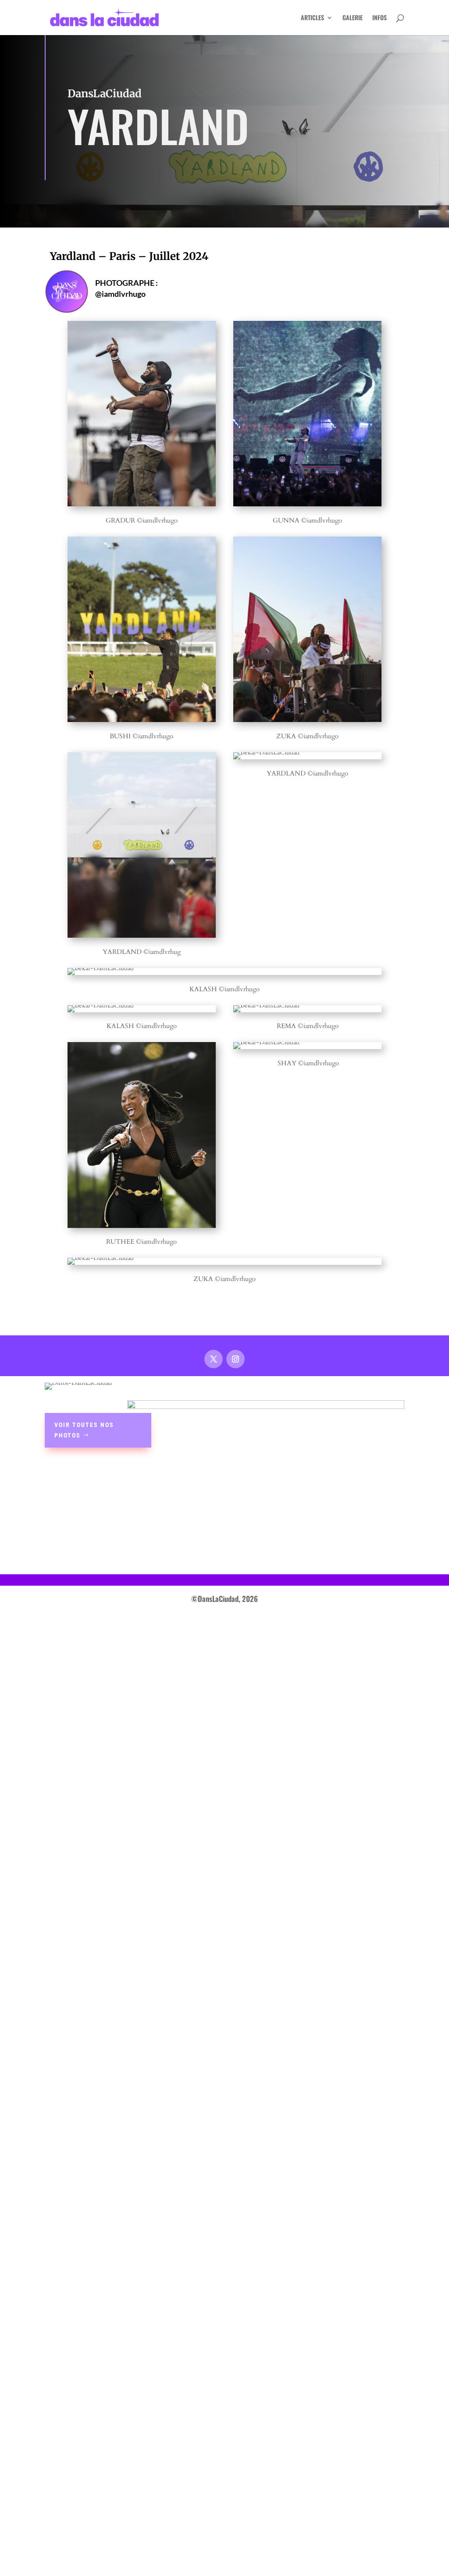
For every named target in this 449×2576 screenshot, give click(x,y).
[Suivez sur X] (214, 1359)
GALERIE (353, 18)
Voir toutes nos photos (84, 1430)
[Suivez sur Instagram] (235, 1359)
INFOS (380, 18)
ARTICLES (312, 18)
